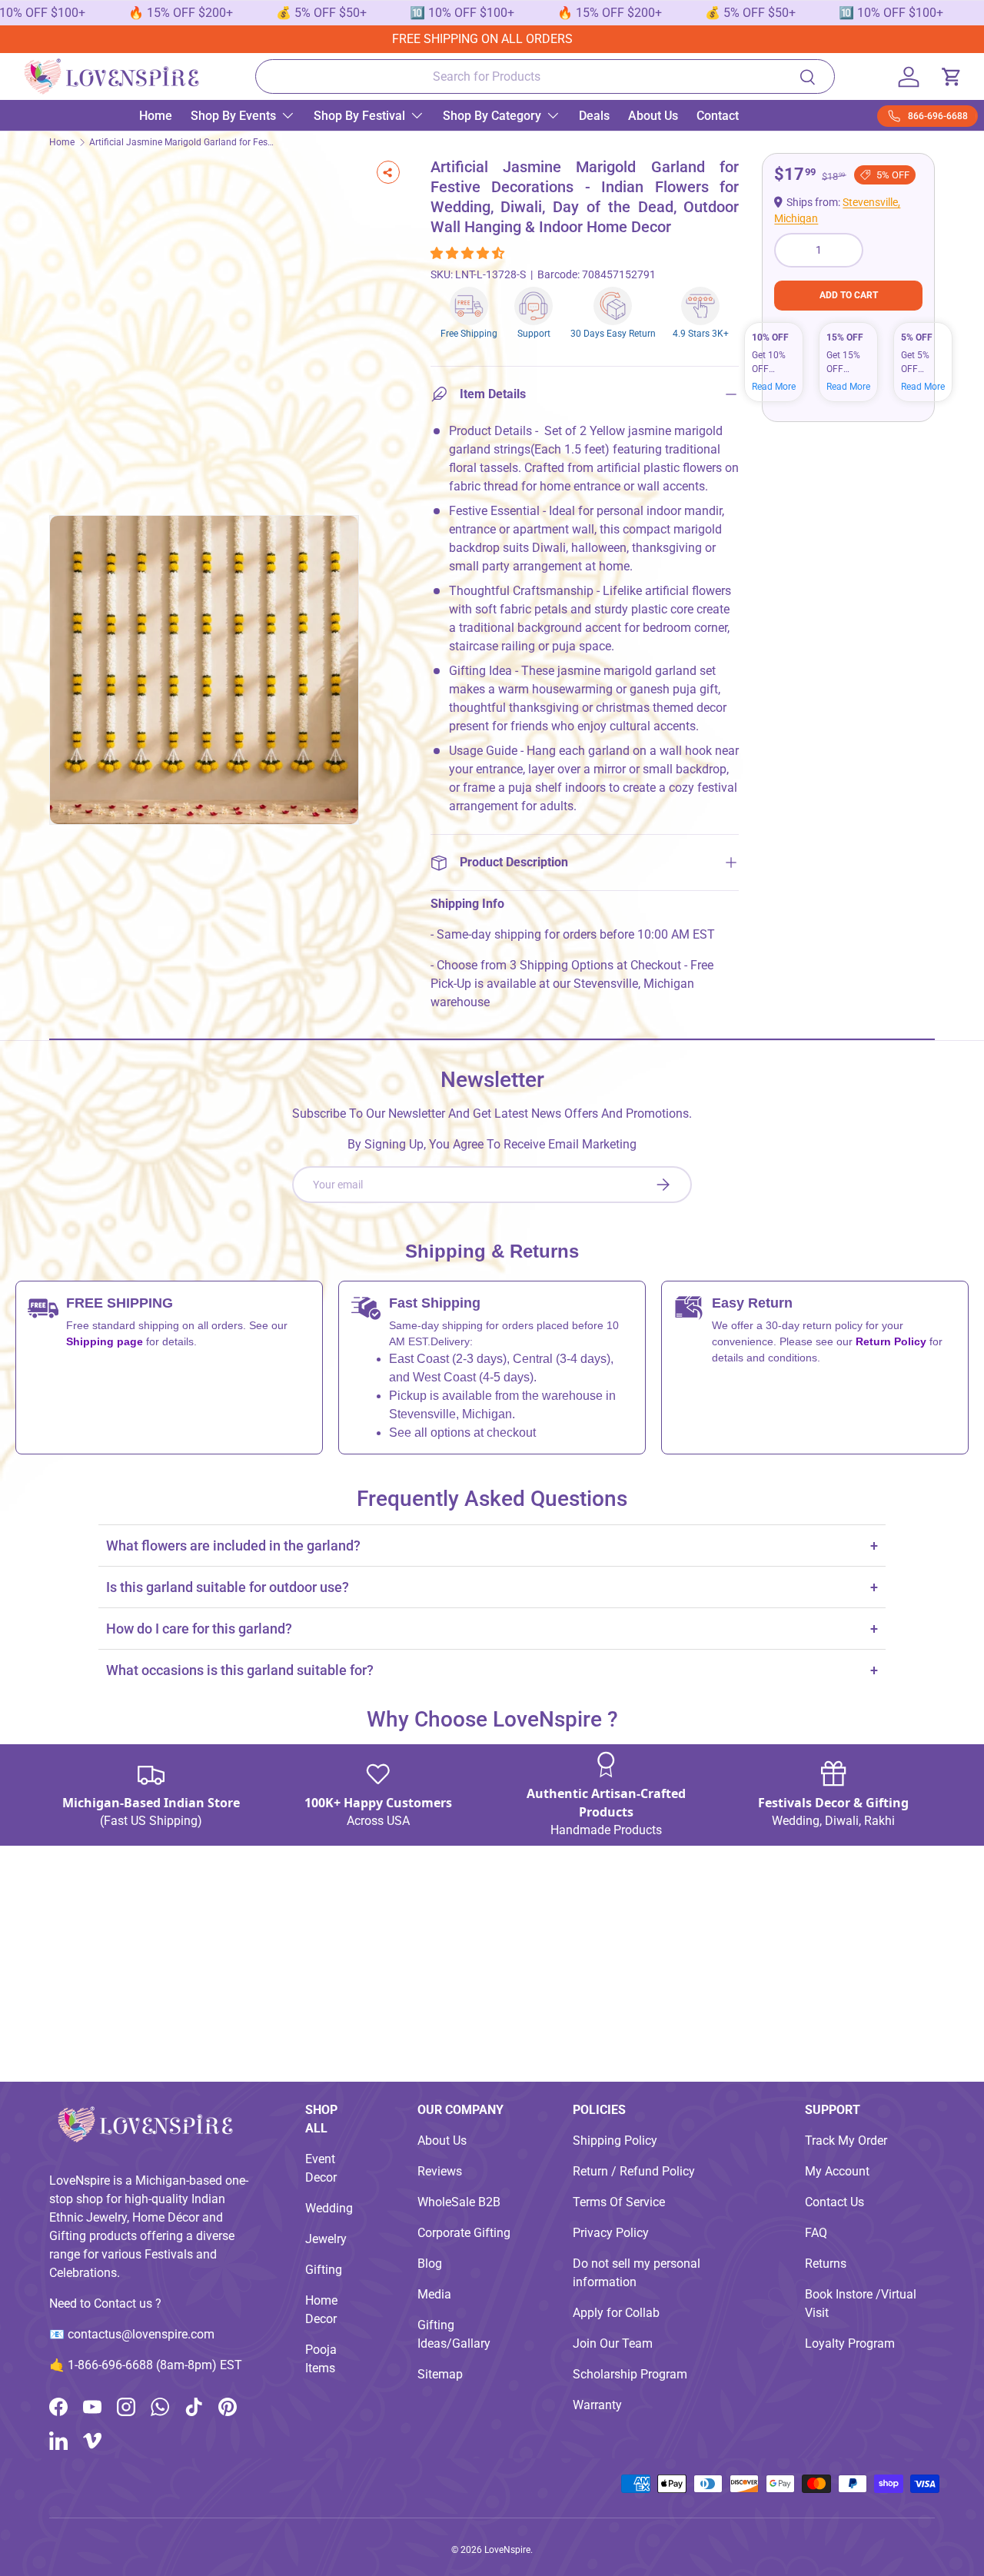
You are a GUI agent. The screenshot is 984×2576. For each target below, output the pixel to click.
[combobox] (545, 76)
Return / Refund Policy (634, 2171)
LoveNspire (507, 2550)
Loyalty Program (850, 2343)
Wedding (329, 2208)
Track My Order (846, 2141)
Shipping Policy (615, 2141)
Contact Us (834, 2202)
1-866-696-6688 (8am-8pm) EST (155, 2365)
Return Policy (893, 1341)
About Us (653, 116)
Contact (718, 116)
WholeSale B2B (459, 2202)
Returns (826, 2264)
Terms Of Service (619, 2202)
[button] (469, 253)
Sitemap (440, 2374)
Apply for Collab (616, 2313)
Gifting (324, 2270)
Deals (594, 116)
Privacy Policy (611, 2233)
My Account (837, 2171)
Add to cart (849, 295)
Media (434, 2294)
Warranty (597, 2405)
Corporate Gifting (464, 2233)
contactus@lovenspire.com (141, 2334)
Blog (430, 2264)
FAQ (816, 2233)
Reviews (440, 2171)
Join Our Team (613, 2343)
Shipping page (105, 1341)
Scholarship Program (630, 2374)
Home (156, 116)
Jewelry (326, 2239)
